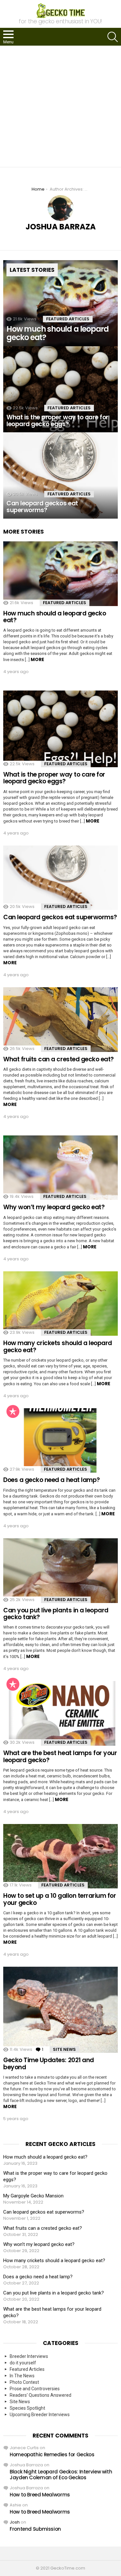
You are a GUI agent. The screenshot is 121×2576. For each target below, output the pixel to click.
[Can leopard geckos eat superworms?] (60, 475)
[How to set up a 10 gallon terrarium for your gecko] (60, 1856)
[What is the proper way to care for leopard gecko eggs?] (60, 389)
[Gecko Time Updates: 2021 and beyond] (60, 2010)
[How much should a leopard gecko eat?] (60, 303)
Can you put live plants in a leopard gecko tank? (56, 1614)
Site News (64, 2049)
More (37, 659)
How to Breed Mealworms (40, 2495)
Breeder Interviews (29, 2356)
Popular (13, 1411)
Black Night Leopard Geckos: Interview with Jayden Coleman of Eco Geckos (61, 2475)
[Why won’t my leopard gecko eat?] (60, 1168)
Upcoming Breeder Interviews (40, 2415)
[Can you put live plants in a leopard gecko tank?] (60, 1571)
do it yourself (23, 2363)
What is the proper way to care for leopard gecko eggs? (54, 778)
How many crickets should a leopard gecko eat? (58, 1346)
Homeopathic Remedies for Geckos (52, 2454)
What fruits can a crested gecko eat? (59, 1059)
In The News (22, 2376)
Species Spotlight (27, 2408)
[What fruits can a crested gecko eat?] (60, 1020)
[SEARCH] (113, 37)
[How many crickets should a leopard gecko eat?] (60, 1304)
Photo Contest (24, 2382)
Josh (15, 2522)
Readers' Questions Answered (40, 2395)
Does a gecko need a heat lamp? (52, 1480)
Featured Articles (68, 319)
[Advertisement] (60, 106)
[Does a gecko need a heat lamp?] (60, 1440)
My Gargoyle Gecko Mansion (33, 2196)
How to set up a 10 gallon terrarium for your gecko (60, 1899)
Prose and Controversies (35, 2389)
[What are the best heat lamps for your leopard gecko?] (60, 1713)
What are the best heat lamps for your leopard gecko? (60, 1756)
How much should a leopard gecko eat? (55, 617)
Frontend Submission (35, 2529)
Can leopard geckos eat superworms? (60, 917)
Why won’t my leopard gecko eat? (54, 1207)
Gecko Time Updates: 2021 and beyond (49, 2063)
